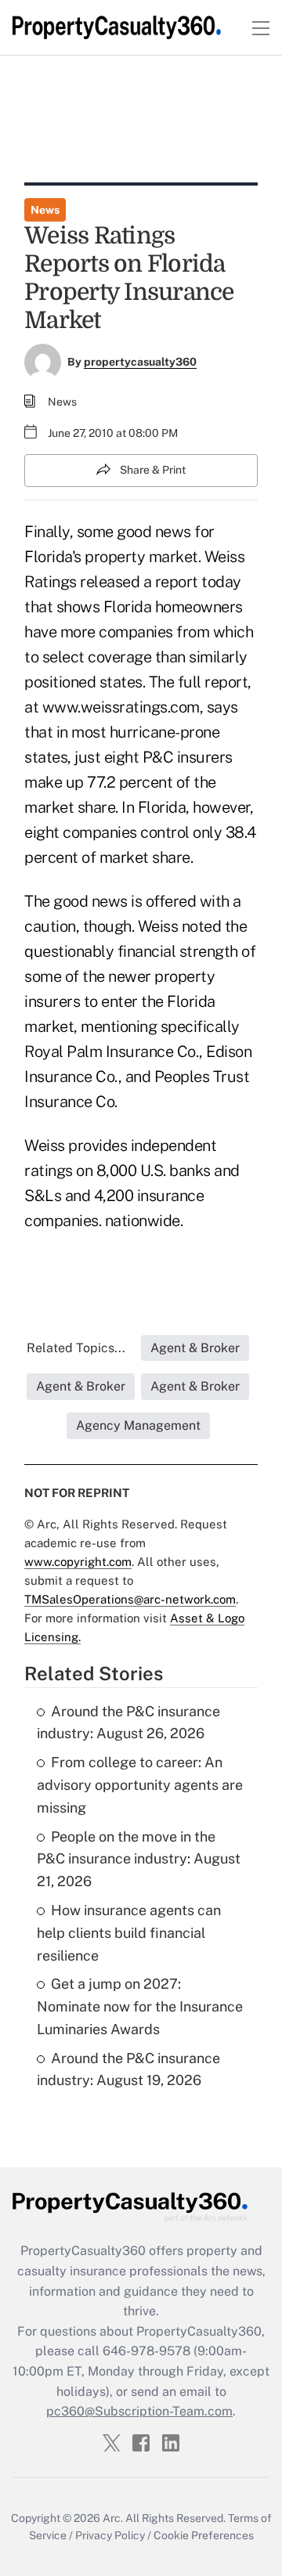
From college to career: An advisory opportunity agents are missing (140, 1785)
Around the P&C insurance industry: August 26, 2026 (128, 1723)
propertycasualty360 (140, 362)
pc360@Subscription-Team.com (139, 2411)
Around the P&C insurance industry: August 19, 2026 (128, 2069)
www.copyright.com (78, 1562)
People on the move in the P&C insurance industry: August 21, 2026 (139, 1859)
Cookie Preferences (204, 2535)
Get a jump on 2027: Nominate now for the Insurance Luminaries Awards (140, 2006)
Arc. (113, 2518)
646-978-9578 (146, 2351)
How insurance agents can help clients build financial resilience (129, 1933)
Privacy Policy (110, 2535)
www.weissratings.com (121, 707)
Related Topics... (76, 1348)
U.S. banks (175, 1171)
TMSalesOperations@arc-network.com (130, 1599)
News (45, 210)
